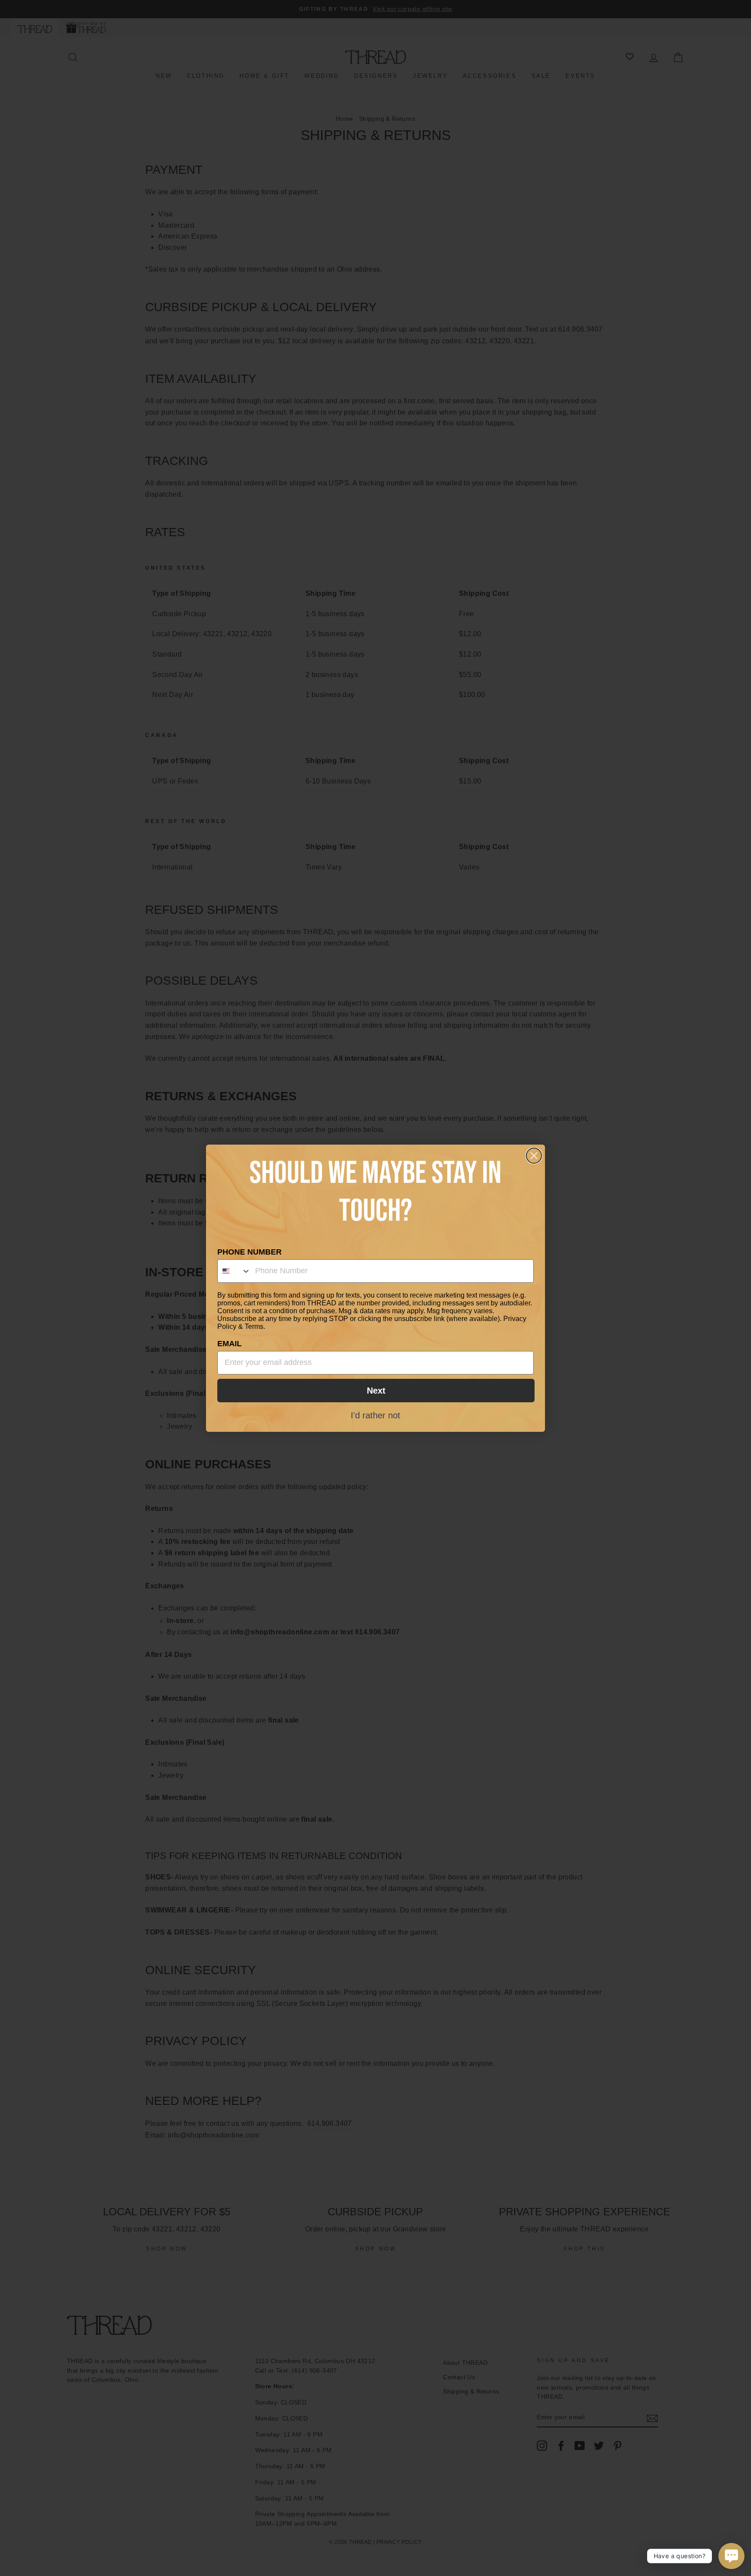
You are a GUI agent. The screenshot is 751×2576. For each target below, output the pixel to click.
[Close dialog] (534, 1156)
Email (229, 1344)
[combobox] (234, 1271)
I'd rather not (375, 1415)
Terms (254, 1326)
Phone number (249, 1252)
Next (376, 1391)
